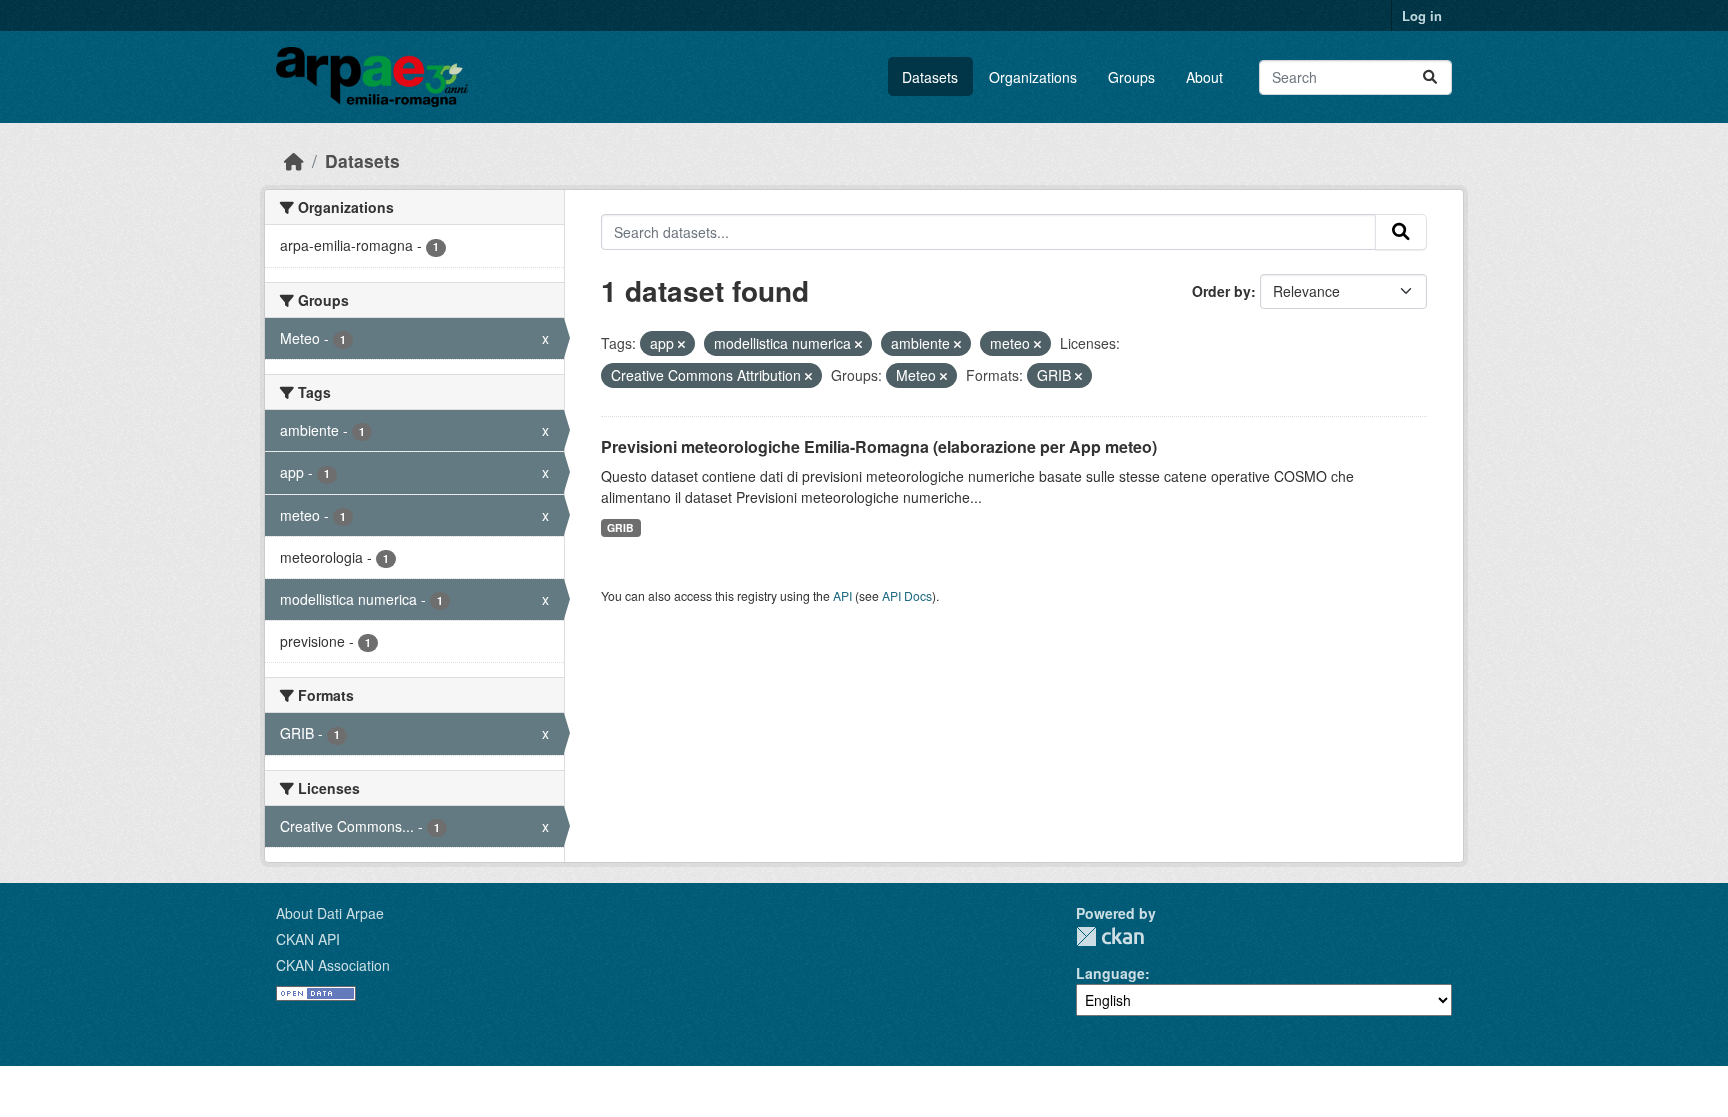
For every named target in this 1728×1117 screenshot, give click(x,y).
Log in (1422, 15)
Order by (1221, 291)
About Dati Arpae (330, 913)
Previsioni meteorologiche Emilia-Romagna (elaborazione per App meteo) (879, 446)
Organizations (1033, 77)
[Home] (294, 160)
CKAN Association (333, 965)
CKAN (1110, 936)
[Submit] (1430, 77)
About (1204, 77)
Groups (1131, 77)
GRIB (620, 527)
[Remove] (681, 344)
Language (1110, 973)
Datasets (930, 77)
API (842, 595)
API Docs (907, 595)
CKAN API (308, 939)
